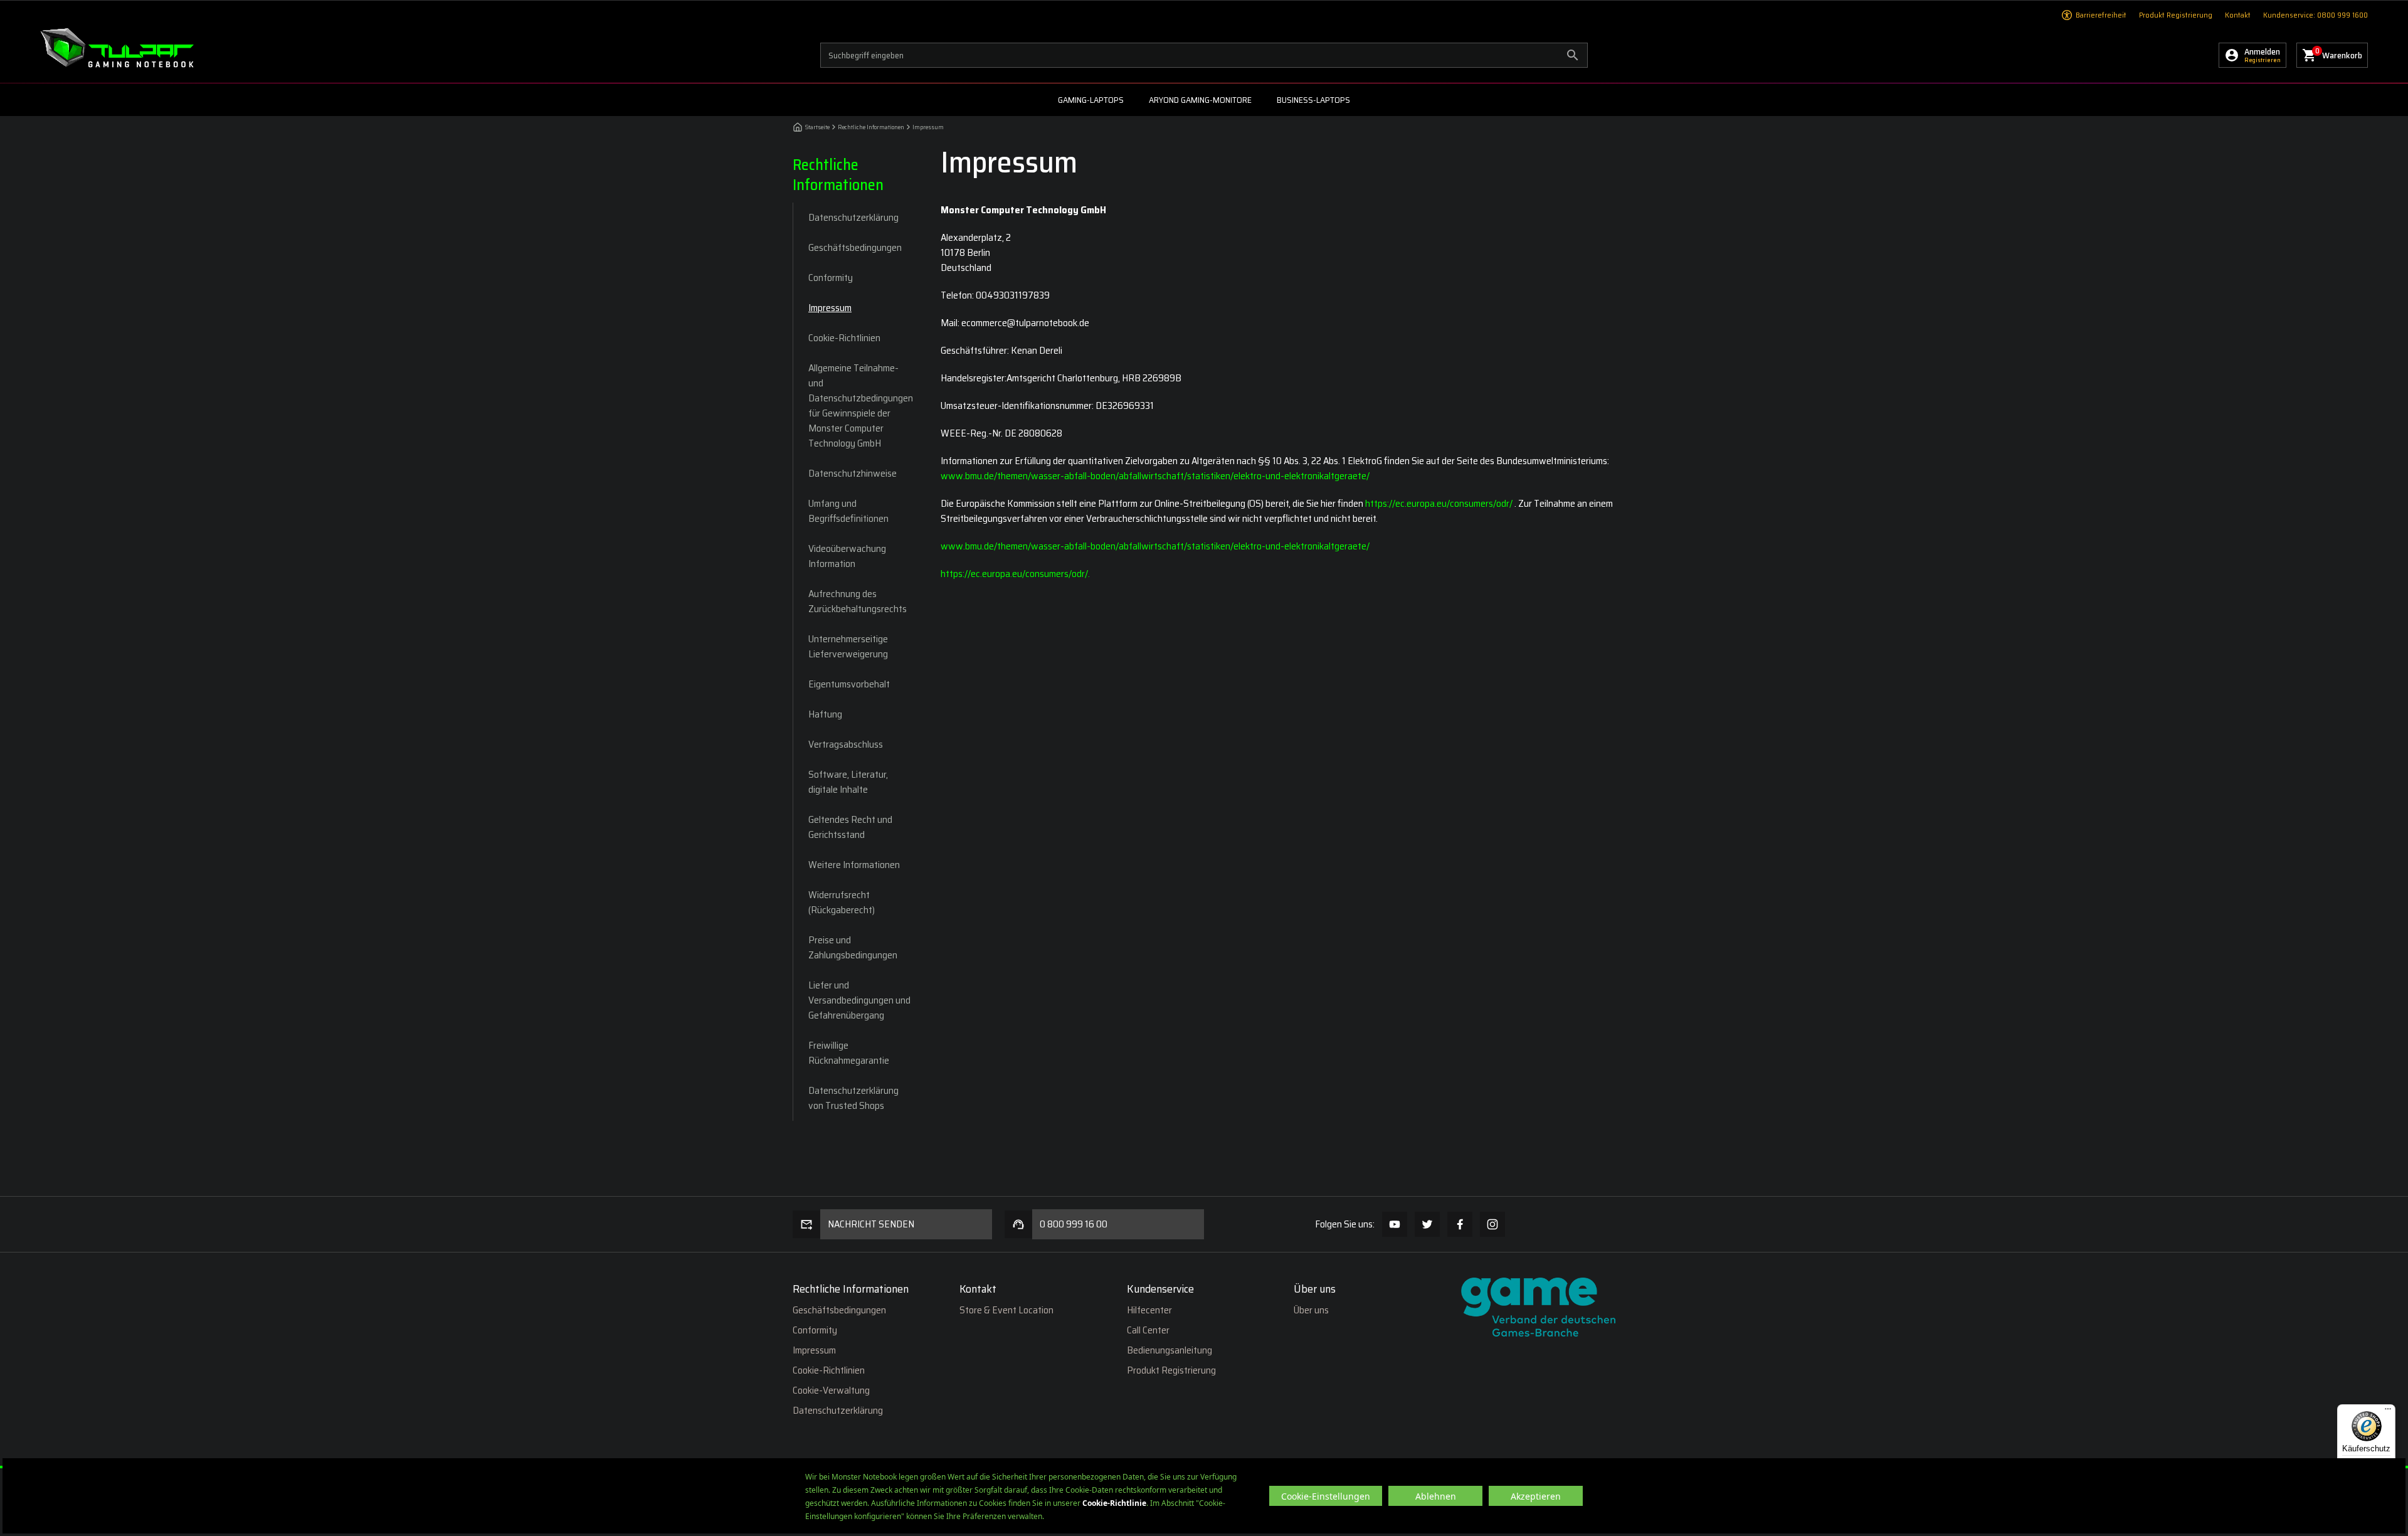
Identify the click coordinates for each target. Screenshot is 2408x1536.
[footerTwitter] (1427, 1224)
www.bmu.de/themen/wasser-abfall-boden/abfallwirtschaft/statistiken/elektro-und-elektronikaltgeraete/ (1155, 476)
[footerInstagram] (1492, 1224)
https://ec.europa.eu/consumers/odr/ (1440, 503)
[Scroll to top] (2370, 1163)
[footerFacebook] (1460, 1224)
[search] (1204, 55)
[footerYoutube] (1395, 1224)
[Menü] (2388, 1412)
